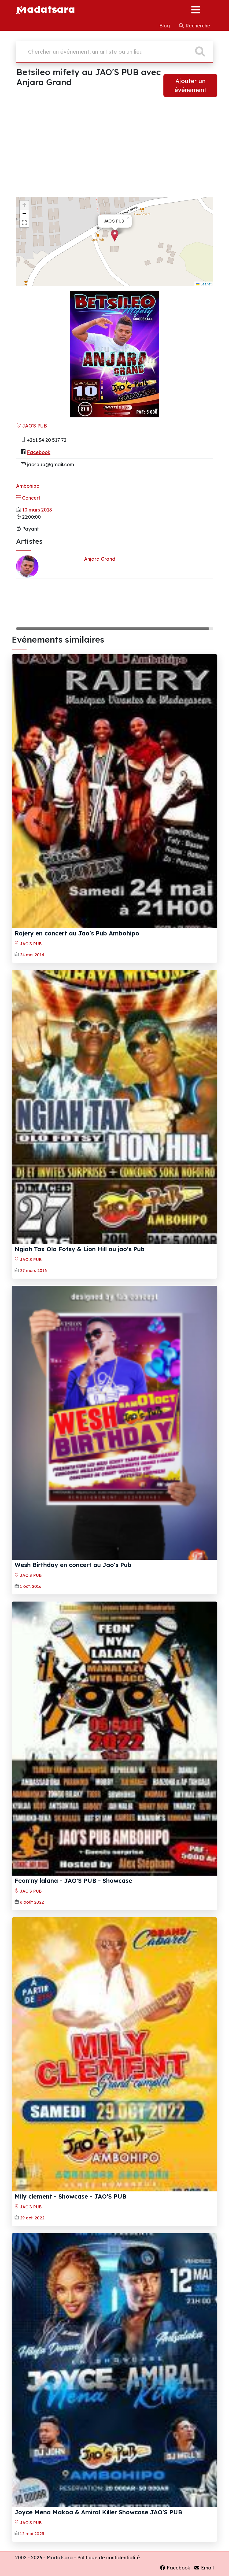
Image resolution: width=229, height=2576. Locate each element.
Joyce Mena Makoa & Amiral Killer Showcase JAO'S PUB (98, 2512)
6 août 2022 (32, 1902)
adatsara (51, 9)
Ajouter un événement (190, 85)
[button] (115, 235)
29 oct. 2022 (32, 2218)
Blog (165, 26)
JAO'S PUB (34, 426)
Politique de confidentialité (109, 2558)
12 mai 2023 (32, 2534)
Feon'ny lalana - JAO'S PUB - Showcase (73, 1881)
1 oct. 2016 (31, 1586)
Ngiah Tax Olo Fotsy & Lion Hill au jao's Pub (80, 1249)
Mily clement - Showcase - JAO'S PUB (71, 2196)
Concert (31, 498)
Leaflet (205, 284)
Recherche (197, 26)
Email (207, 2568)
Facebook (39, 452)
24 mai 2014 (32, 955)
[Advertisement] (114, 150)
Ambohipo (28, 486)
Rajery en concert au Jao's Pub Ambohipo (77, 933)
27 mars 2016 (33, 1271)
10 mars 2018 (37, 510)
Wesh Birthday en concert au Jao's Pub (73, 1565)
